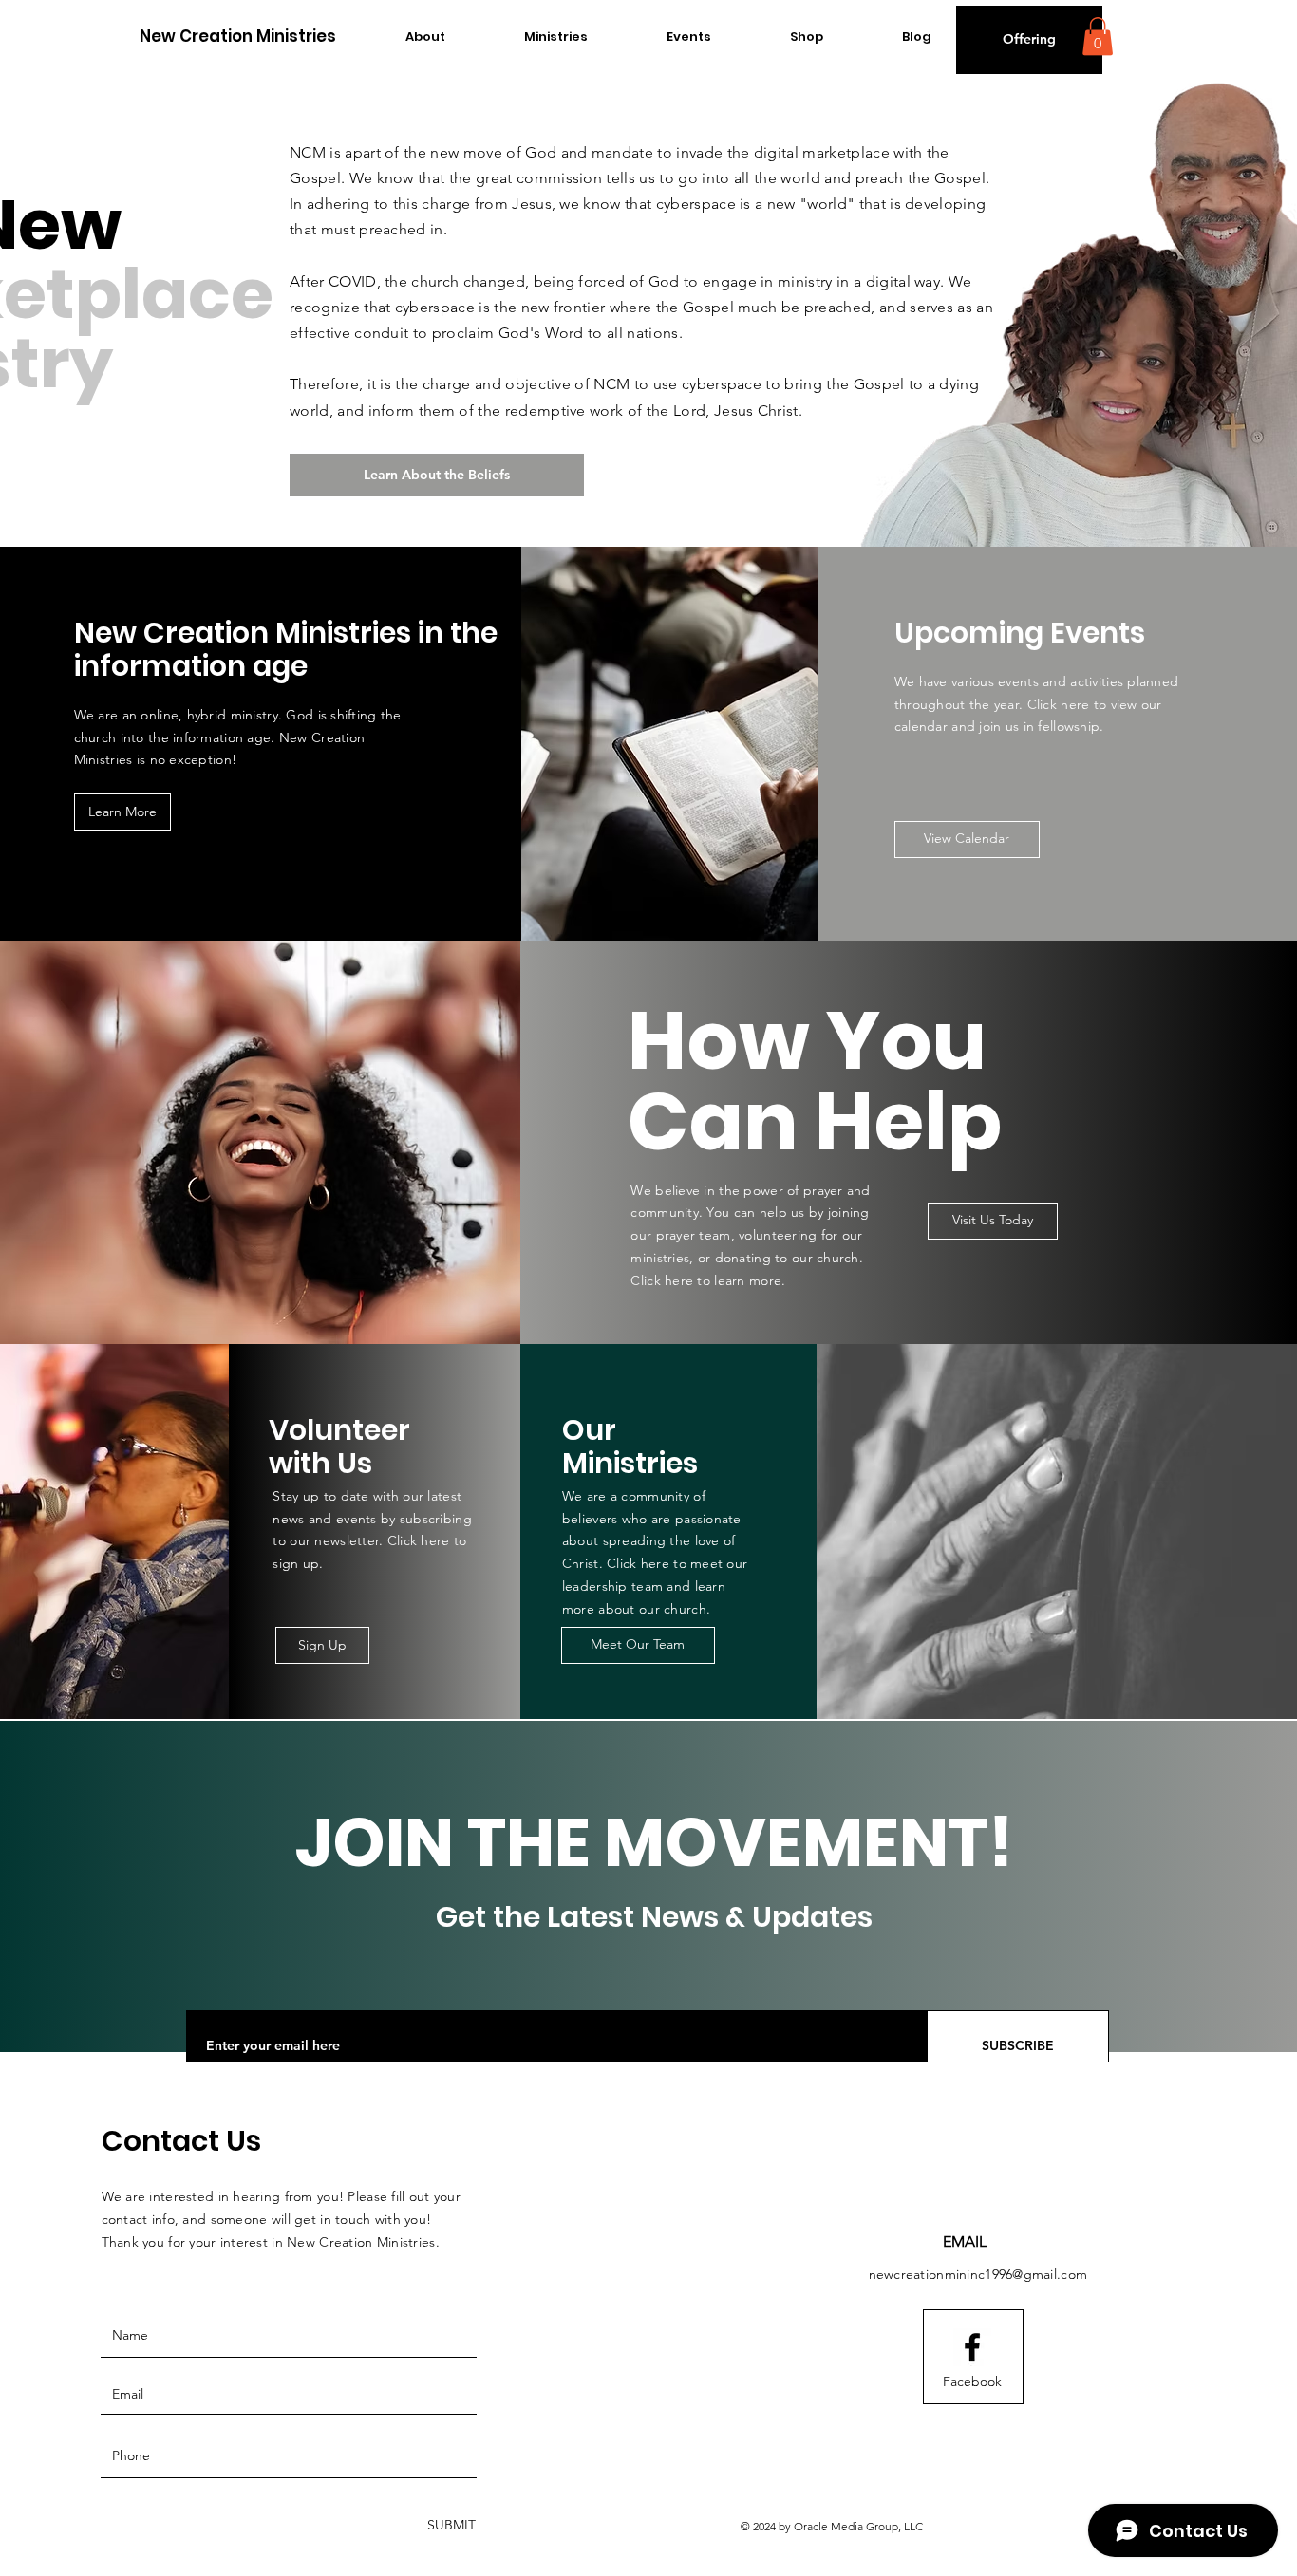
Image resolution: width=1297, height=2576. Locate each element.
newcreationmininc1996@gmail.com (978, 2274)
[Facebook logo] (972, 2347)
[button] (1029, 40)
